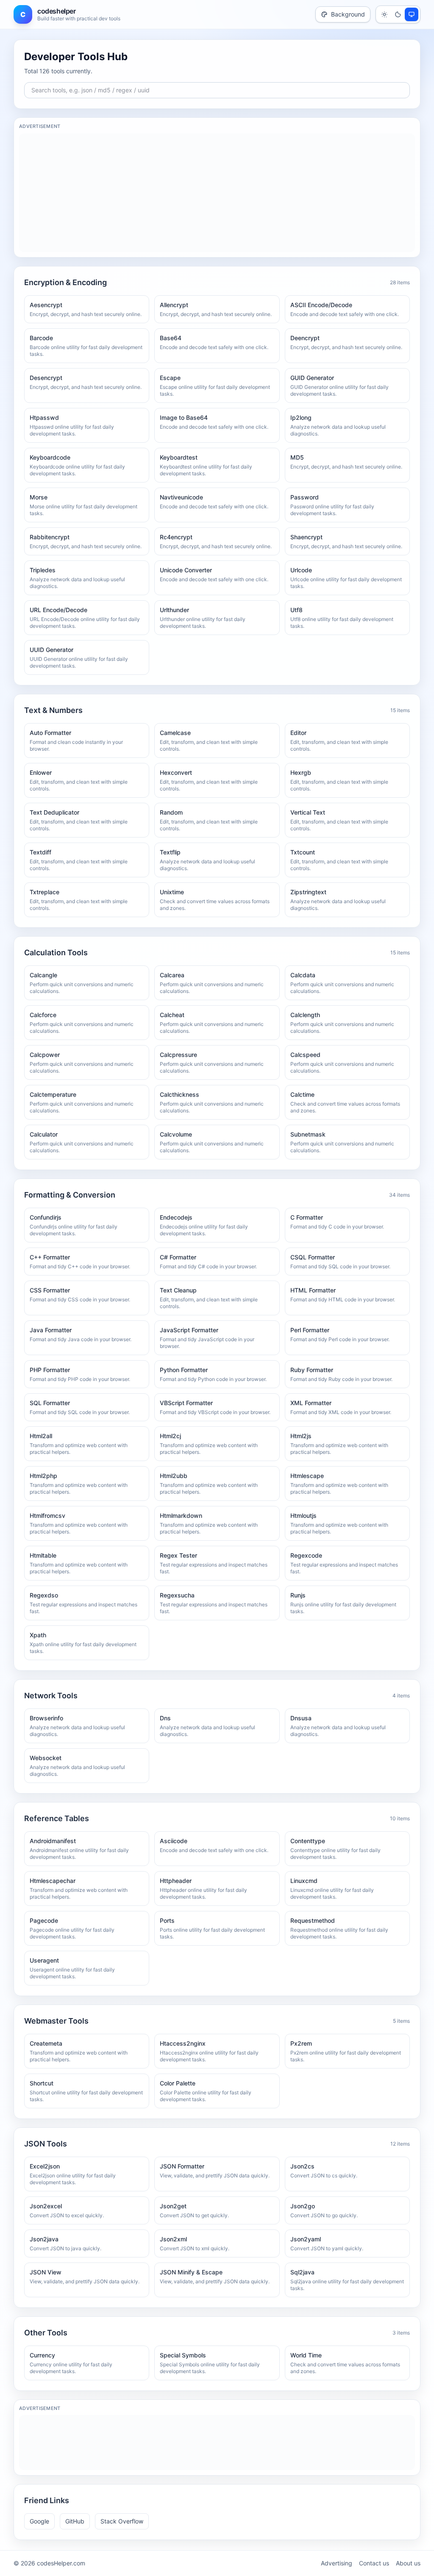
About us (408, 2563)
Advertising (337, 2563)
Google (39, 2521)
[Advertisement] (217, 193)
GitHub (75, 2521)
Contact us (374, 2563)
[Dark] (398, 14)
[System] (412, 14)
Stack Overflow (122, 2521)
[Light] (384, 14)
